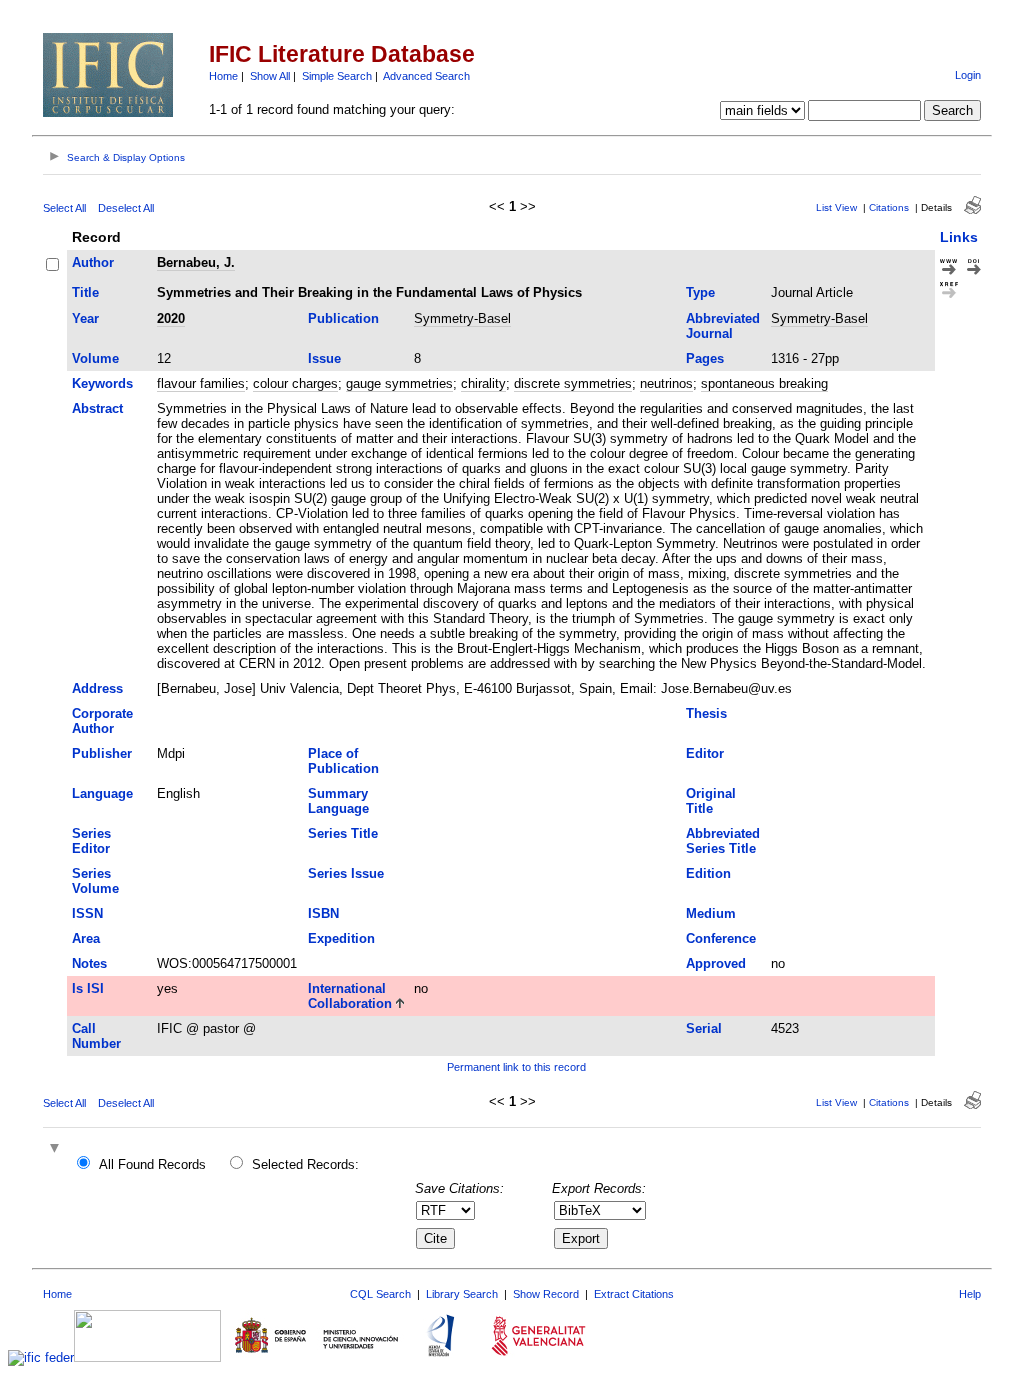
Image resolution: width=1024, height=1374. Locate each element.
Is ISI (88, 988)
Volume (95, 358)
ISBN (323, 913)
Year (85, 318)
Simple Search (337, 76)
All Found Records (152, 1164)
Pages (705, 358)
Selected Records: (305, 1164)
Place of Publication (343, 761)
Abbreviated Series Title (723, 841)
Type (700, 292)
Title (85, 292)
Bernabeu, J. (196, 262)
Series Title (343, 833)
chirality (483, 383)
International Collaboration (350, 996)
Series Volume (95, 881)
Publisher (102, 753)
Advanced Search (426, 76)
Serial (704, 1028)
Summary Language (338, 801)
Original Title (711, 801)
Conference (721, 938)
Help (970, 1294)
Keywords (102, 383)
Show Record (546, 1294)
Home (223, 76)
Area (86, 938)
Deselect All (126, 208)
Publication (343, 318)
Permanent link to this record (516, 1067)
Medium (711, 913)
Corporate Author (102, 721)
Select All (64, 208)
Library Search (462, 1294)
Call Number (96, 1036)
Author (93, 262)
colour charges (295, 383)
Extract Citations (634, 1294)
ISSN (87, 913)
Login (968, 75)
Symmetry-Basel (462, 318)
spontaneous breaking (764, 383)
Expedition (341, 938)
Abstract (97, 408)
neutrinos (666, 383)
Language (102, 793)
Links (959, 237)
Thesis (706, 713)
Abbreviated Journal (723, 326)
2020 (171, 318)
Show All (270, 76)
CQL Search (380, 1294)
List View (836, 207)
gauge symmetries (399, 383)
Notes (89, 963)
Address (97, 688)
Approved (716, 963)
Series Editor (91, 841)
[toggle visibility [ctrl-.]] (57, 1149)
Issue (324, 358)
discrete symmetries (573, 383)
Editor (705, 753)
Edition (708, 873)
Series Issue (346, 873)
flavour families (201, 383)
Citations (889, 207)
